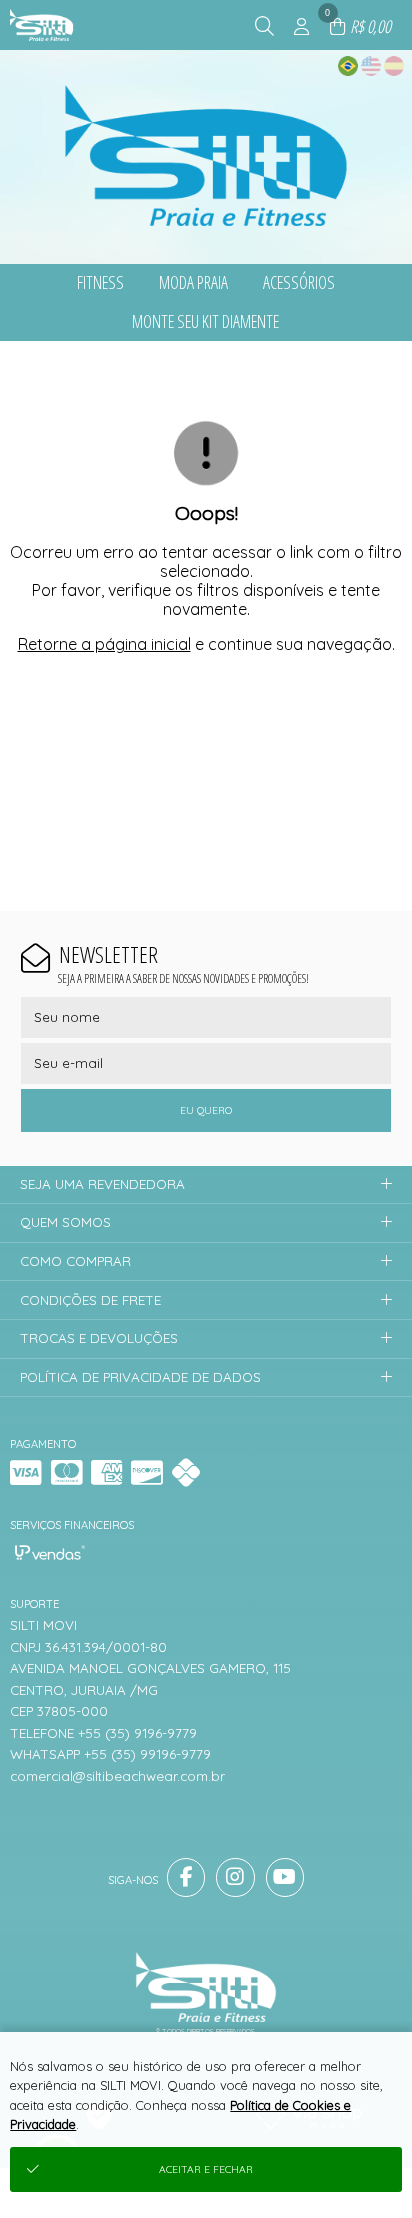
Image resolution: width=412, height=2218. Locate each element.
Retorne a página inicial (104, 644)
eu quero (206, 1110)
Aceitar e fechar (206, 2169)
